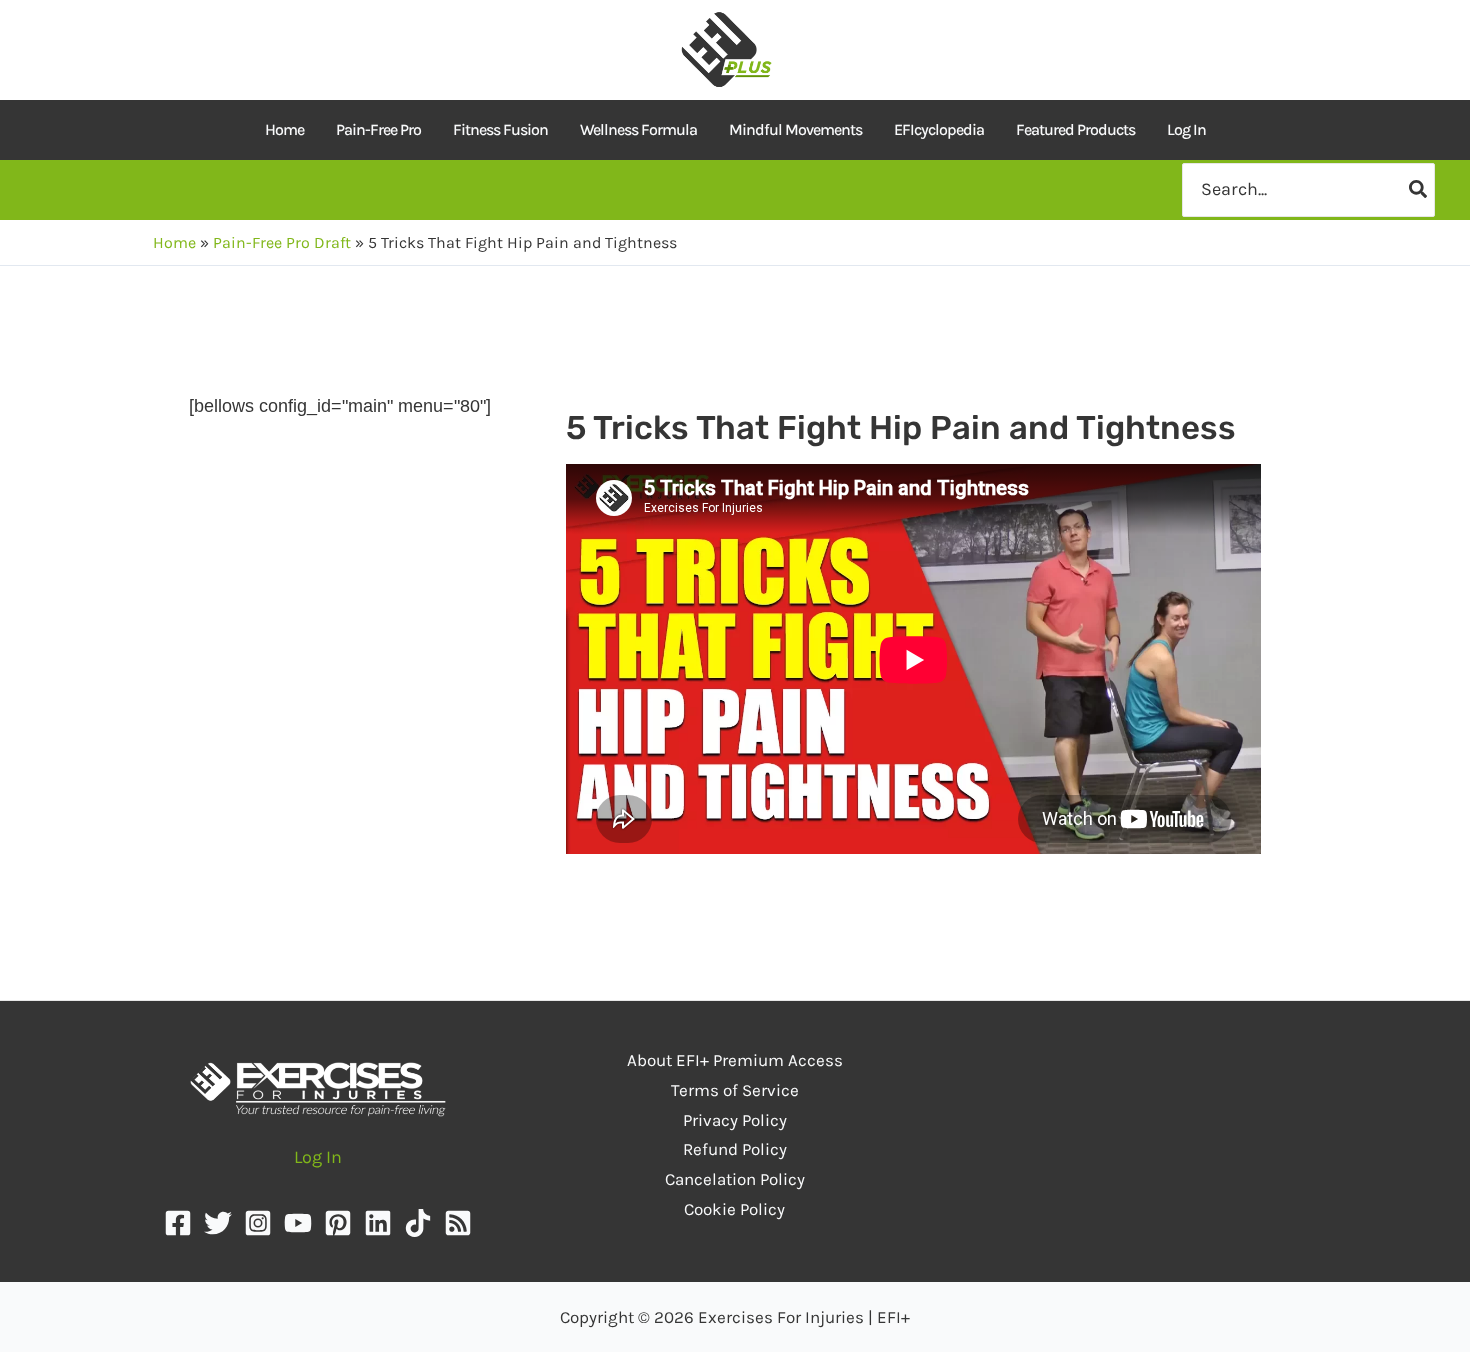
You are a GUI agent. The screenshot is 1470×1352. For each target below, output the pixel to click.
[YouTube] (298, 1223)
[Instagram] (258, 1223)
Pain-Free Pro (378, 129)
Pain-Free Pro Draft (282, 242)
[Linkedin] (378, 1223)
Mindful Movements (795, 129)
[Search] (1419, 189)
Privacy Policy (735, 1120)
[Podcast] (458, 1223)
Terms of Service (735, 1090)
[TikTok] (418, 1223)
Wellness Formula (638, 129)
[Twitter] (218, 1223)
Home (284, 129)
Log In (1186, 129)
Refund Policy (735, 1149)
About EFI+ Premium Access (735, 1060)
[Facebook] (178, 1223)
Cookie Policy (734, 1209)
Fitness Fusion (500, 129)
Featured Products (1075, 129)
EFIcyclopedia (939, 129)
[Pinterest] (338, 1223)
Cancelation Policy (735, 1179)
